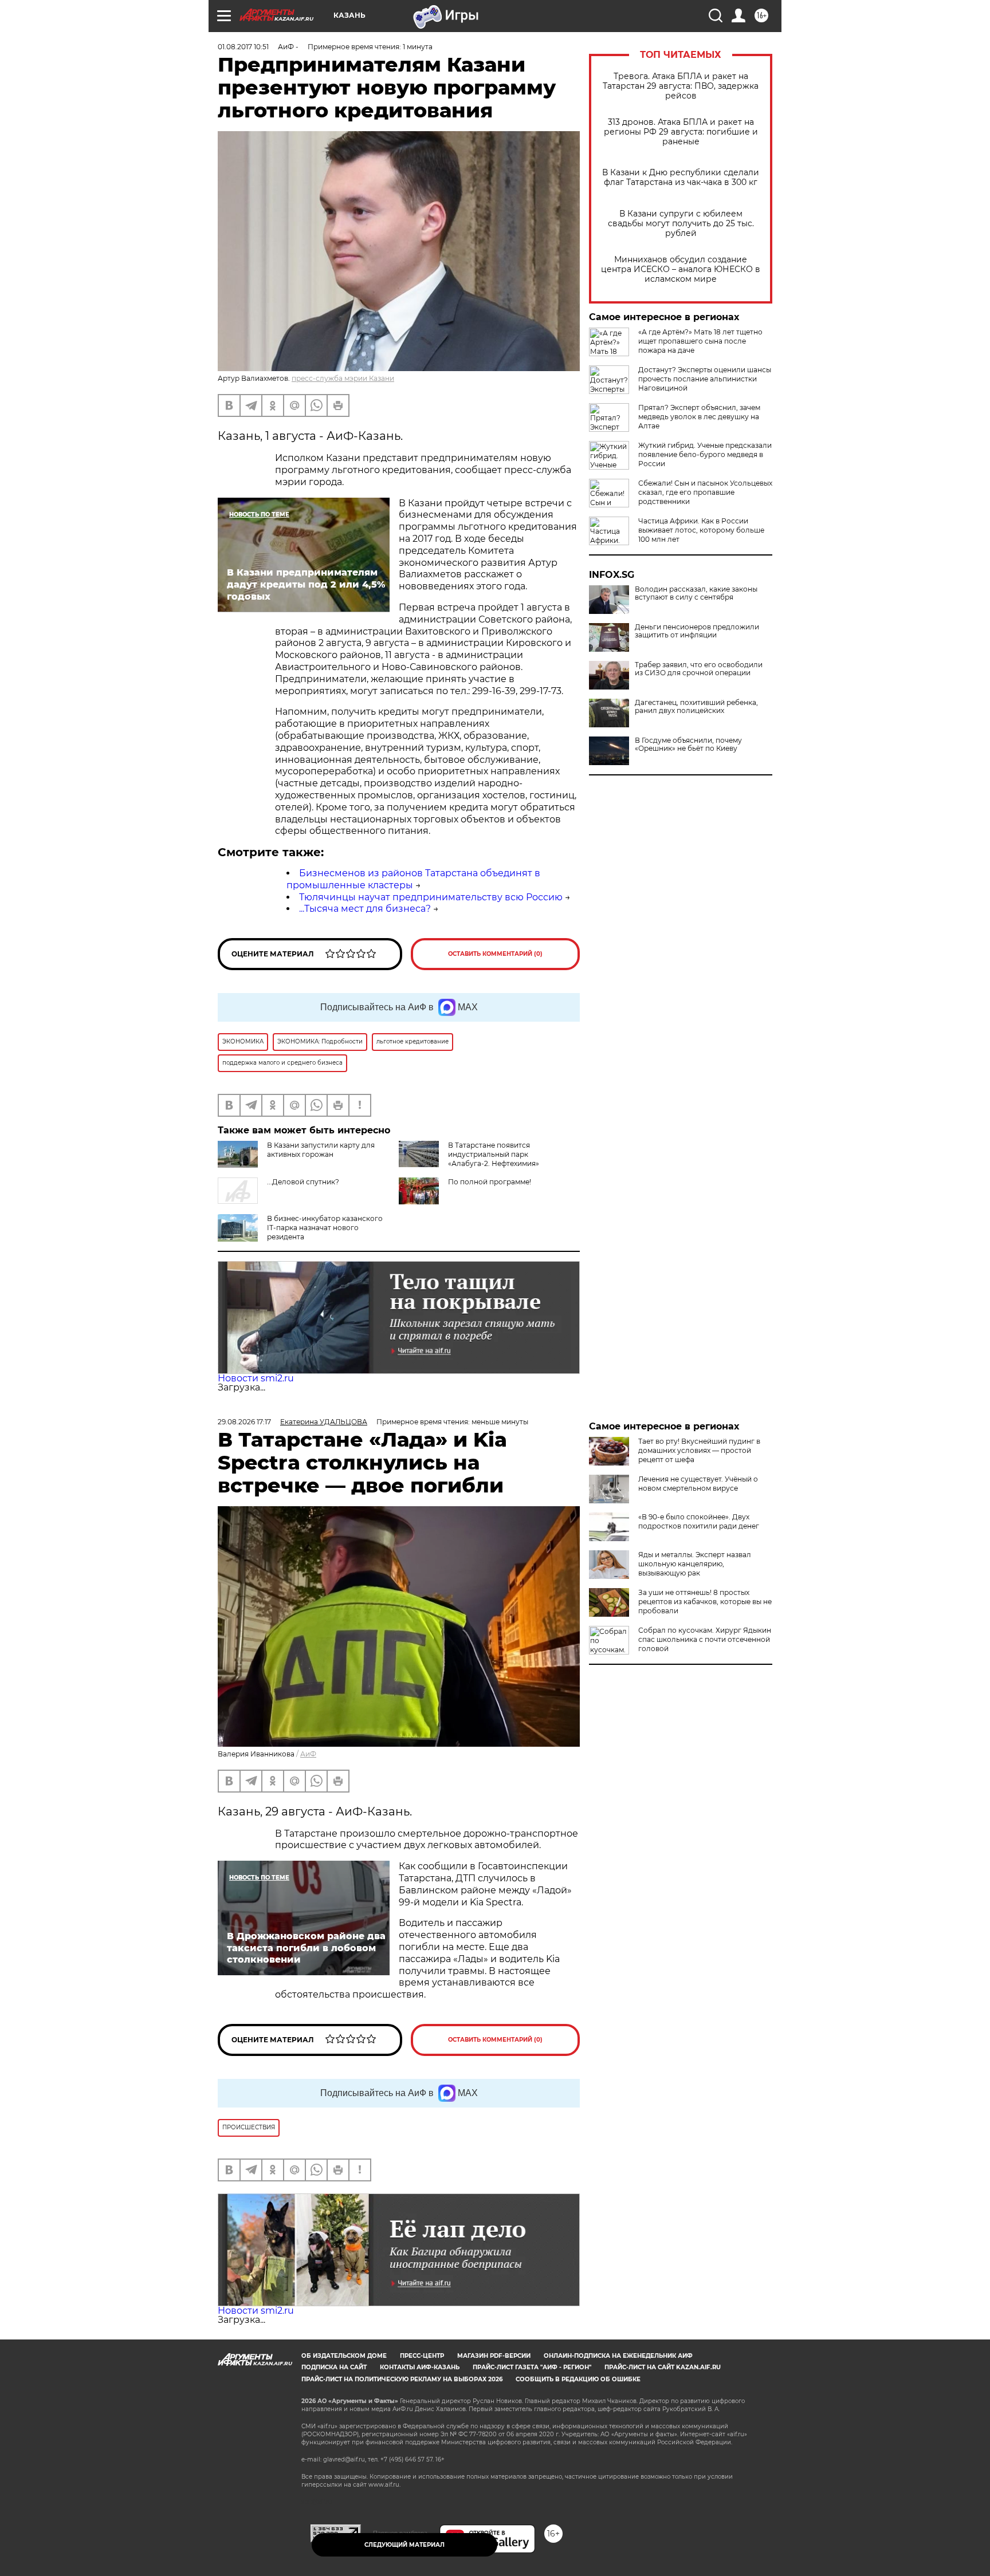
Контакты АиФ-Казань (420, 2367)
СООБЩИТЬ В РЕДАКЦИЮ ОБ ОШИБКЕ (578, 2379)
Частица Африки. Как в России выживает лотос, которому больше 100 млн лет (701, 530)
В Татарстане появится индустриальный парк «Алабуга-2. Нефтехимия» (494, 1154)
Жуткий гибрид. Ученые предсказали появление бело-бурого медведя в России (705, 454)
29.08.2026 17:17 (244, 1422)
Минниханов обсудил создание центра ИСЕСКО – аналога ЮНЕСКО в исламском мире (681, 269)
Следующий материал (404, 2545)
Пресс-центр (422, 2356)
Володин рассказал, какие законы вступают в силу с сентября (696, 593)
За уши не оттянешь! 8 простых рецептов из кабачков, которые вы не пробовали (705, 1602)
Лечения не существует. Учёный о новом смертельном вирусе (698, 1484)
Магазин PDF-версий (494, 2356)
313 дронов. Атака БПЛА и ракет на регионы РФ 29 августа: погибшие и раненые (681, 132)
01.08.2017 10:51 (243, 47)
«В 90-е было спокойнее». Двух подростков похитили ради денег (699, 1521)
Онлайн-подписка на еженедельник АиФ (618, 2356)
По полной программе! (490, 1182)
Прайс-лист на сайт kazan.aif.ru (663, 2367)
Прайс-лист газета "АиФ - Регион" (532, 2367)
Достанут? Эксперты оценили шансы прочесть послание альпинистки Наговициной (705, 379)
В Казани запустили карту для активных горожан (321, 1150)
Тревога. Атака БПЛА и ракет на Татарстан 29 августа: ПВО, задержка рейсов (681, 86)
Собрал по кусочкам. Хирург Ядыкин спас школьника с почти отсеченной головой (705, 1639)
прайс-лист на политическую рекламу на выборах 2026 (402, 2379)
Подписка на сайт (334, 2367)
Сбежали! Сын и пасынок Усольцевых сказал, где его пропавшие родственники (705, 492)
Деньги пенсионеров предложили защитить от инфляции (697, 631)
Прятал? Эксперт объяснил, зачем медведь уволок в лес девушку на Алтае (699, 417)
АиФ (308, 1754)
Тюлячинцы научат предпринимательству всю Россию (431, 897)
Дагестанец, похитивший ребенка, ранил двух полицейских (696, 707)
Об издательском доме (344, 2356)
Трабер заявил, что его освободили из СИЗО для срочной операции (699, 669)
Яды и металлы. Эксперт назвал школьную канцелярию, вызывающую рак (695, 1564)
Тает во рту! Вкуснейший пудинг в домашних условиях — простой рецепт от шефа (699, 1450)
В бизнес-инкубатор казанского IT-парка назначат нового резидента (325, 1228)
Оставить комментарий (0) (495, 954)
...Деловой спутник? (303, 1182)
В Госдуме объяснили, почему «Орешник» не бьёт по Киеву (688, 745)
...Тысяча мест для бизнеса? (365, 909)
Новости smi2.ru (256, 1378)
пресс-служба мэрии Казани (343, 378)
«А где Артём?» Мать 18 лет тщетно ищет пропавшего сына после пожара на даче (700, 341)
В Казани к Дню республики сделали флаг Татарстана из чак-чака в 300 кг (681, 178)
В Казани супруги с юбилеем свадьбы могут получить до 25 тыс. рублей (681, 224)
